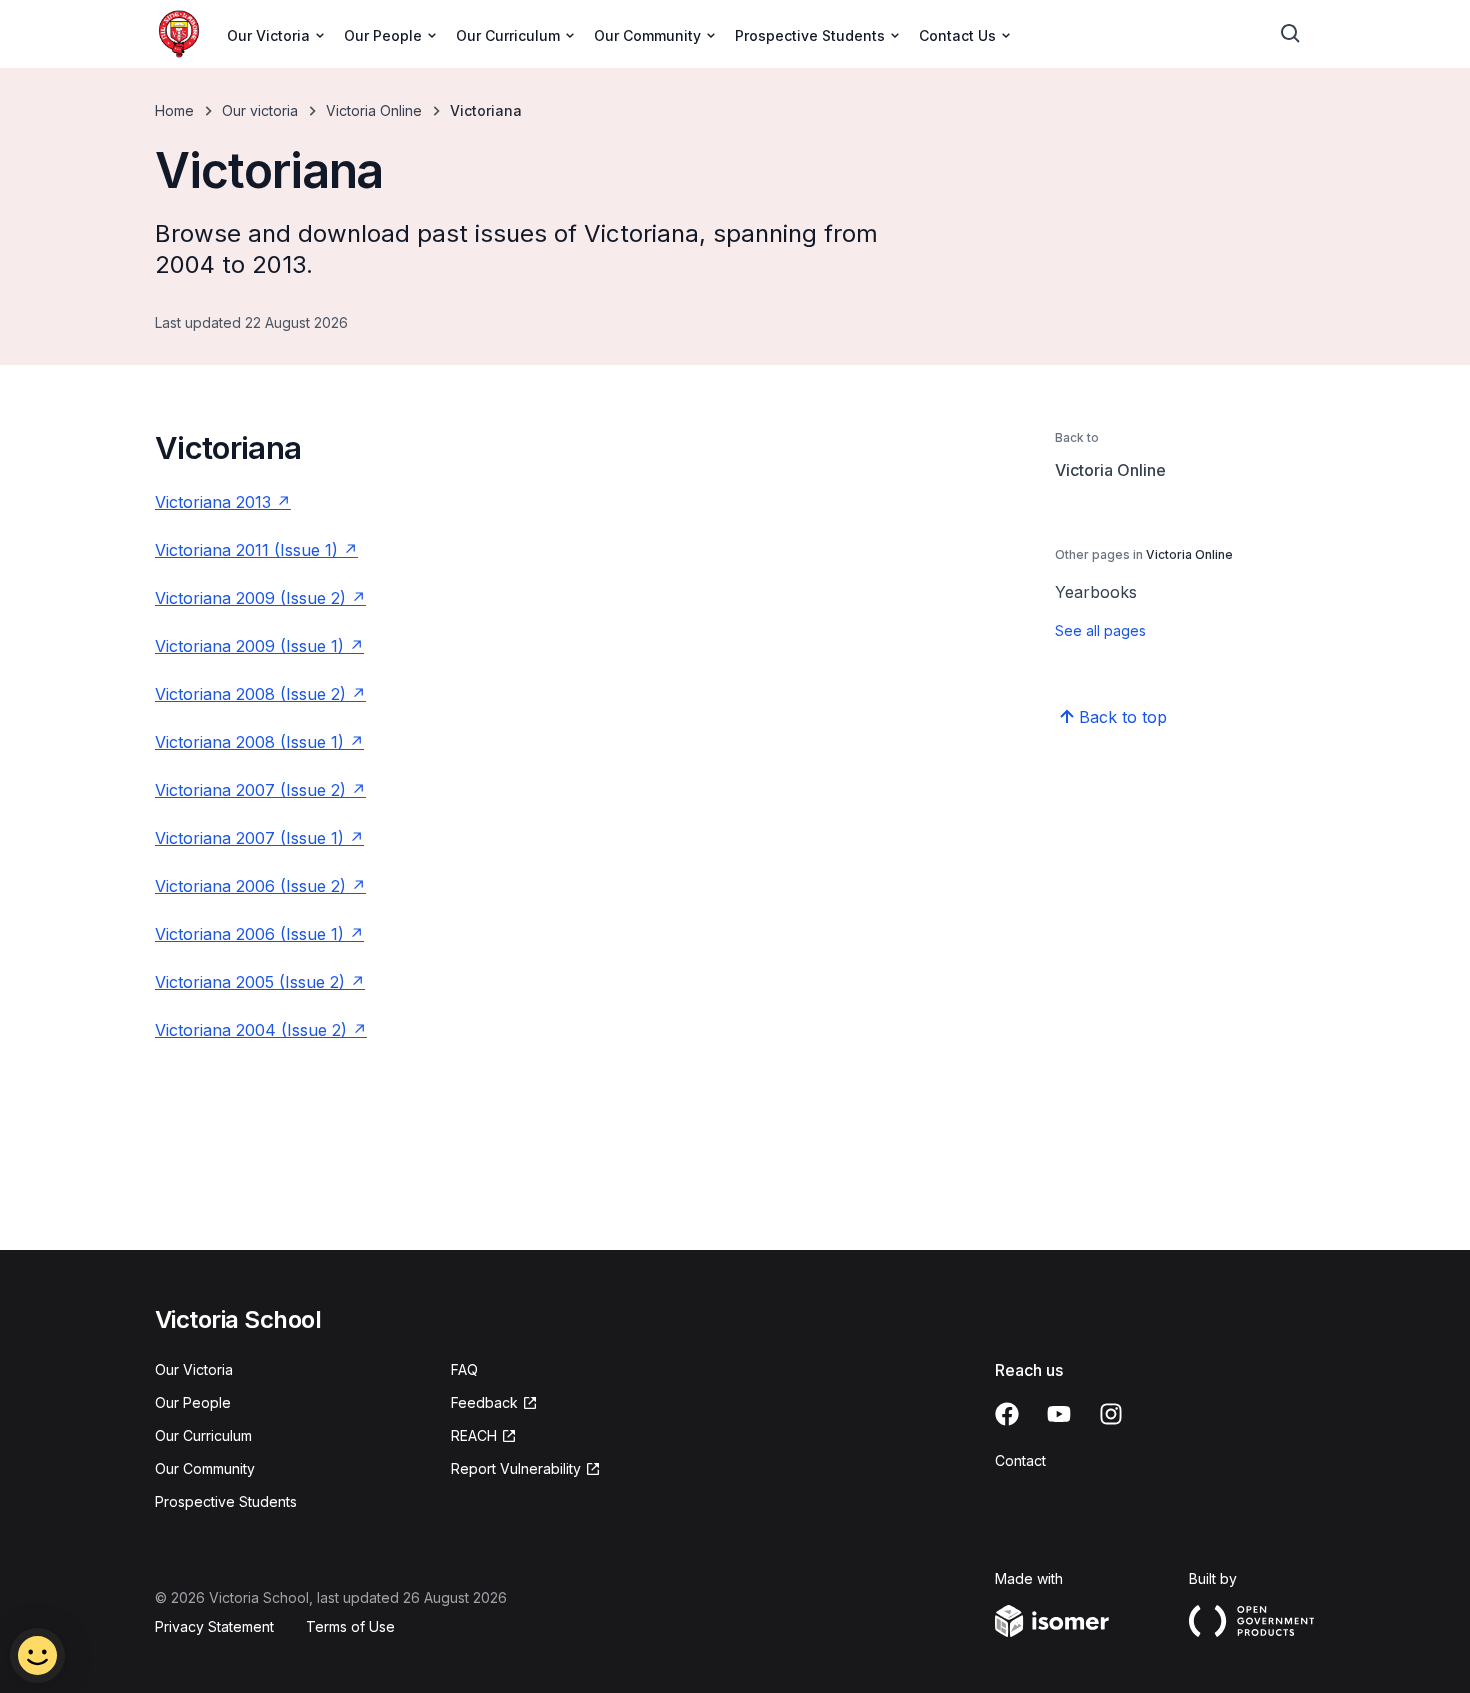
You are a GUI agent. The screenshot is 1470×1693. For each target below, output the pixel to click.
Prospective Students (226, 1501)
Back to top (1123, 717)
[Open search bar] (1291, 34)
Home (174, 110)
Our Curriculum (203, 1435)
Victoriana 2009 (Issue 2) (250, 598)
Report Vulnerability (516, 1468)
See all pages (1100, 630)
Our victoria (260, 110)
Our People (193, 1402)
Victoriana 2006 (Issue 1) (249, 934)
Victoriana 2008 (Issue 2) (250, 694)
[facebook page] (1007, 1414)
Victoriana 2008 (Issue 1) (249, 742)
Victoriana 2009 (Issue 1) (249, 646)
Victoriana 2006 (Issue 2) (250, 886)
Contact (1020, 1460)
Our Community (205, 1468)
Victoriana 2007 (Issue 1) (249, 838)
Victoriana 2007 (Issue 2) (250, 790)
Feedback (484, 1402)
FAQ (464, 1369)
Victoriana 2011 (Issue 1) (246, 550)
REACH (474, 1435)
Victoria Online (374, 110)
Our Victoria (194, 1369)
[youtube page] (1059, 1414)
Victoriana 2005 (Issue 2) (250, 982)
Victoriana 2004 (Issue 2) (251, 1030)
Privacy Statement (214, 1626)
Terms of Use (350, 1626)
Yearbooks (1096, 592)
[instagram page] (1111, 1414)
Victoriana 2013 (213, 502)
